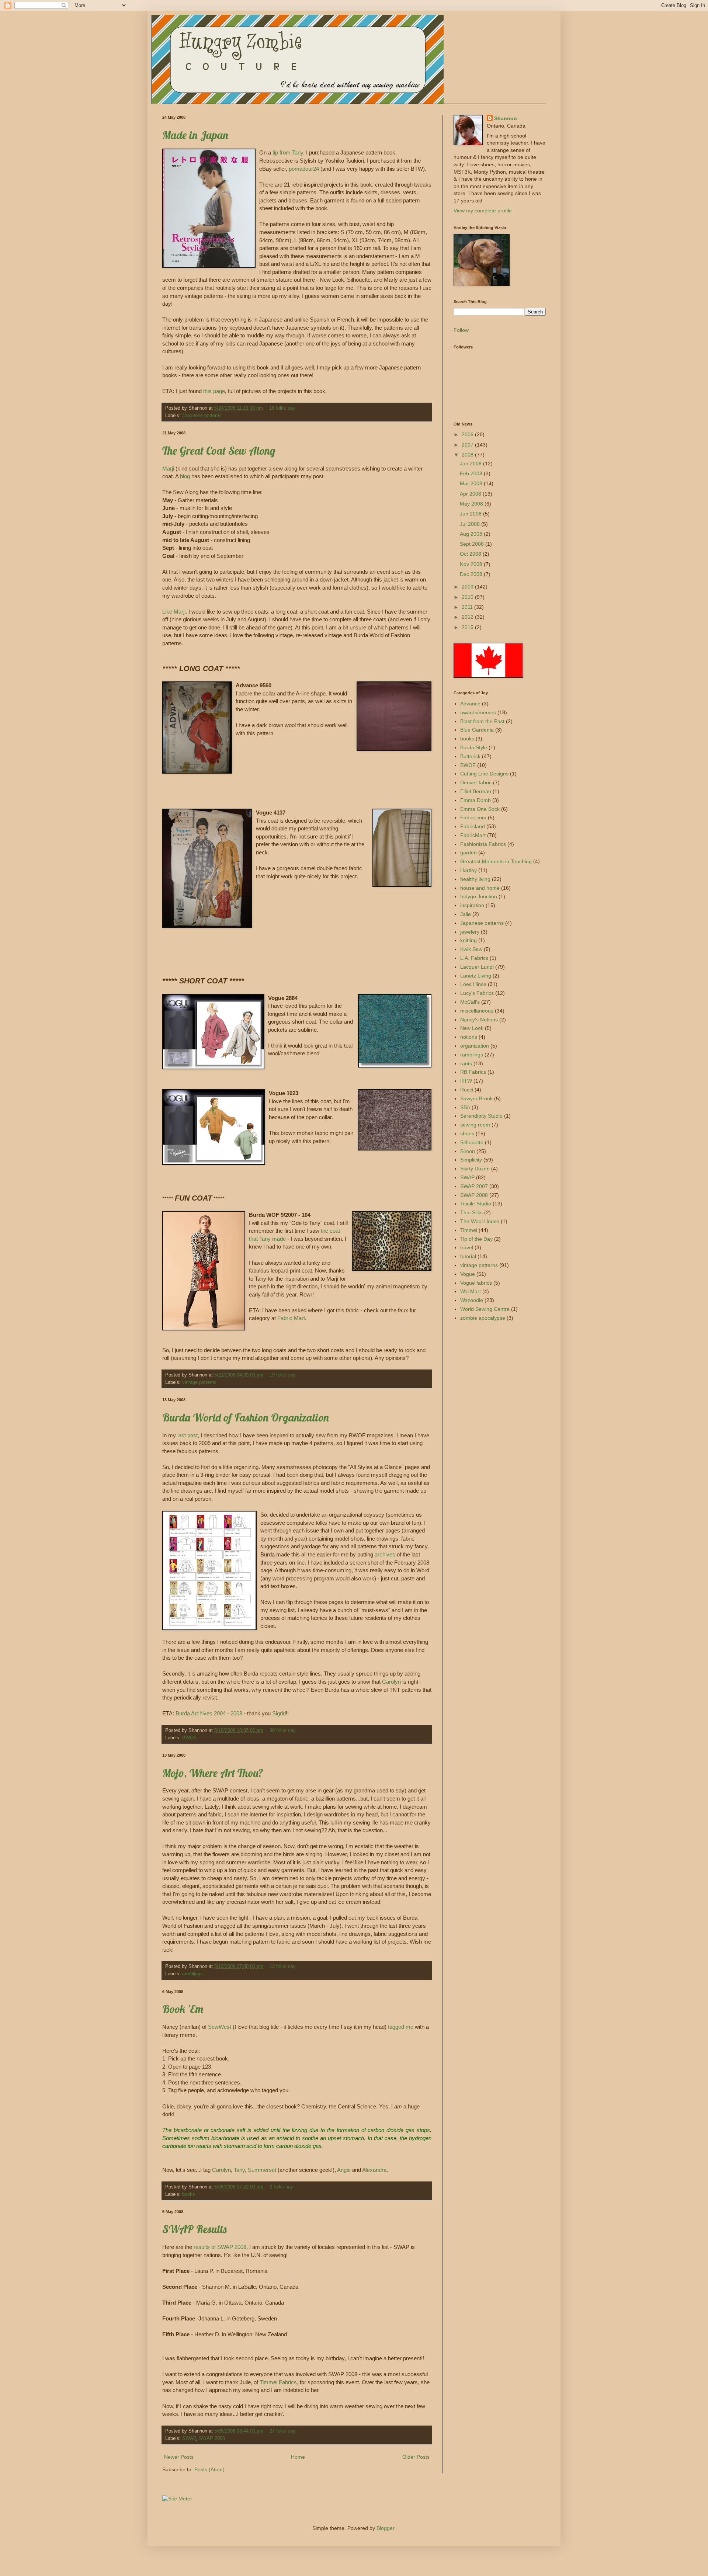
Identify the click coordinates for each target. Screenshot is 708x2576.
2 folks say (281, 2187)
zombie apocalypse (483, 1318)
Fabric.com (473, 817)
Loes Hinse (473, 984)
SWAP (189, 2438)
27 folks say (283, 2431)
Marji (169, 468)
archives (386, 1554)
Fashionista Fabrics (483, 844)
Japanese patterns (202, 416)
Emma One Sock (480, 809)
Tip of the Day (476, 1239)
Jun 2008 (471, 514)
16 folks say (282, 408)
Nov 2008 (472, 564)
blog (185, 476)
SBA (465, 1107)
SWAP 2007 (474, 1186)
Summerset (263, 2170)
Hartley (468, 870)
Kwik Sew (471, 949)
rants (466, 1063)
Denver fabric (476, 782)
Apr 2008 (471, 494)
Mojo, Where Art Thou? (213, 1773)
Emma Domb (476, 800)
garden (468, 853)
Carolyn (392, 1682)
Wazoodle (472, 1300)
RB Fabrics (473, 1072)
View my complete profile (483, 211)
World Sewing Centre (485, 1309)
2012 (468, 617)
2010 (468, 597)
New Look (472, 1028)
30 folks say (283, 1730)
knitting (468, 940)
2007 (468, 445)
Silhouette (472, 1142)
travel (467, 1247)
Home (298, 2457)
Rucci (467, 1090)
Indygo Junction (479, 896)
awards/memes (478, 712)
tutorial (468, 1256)
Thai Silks (471, 1212)
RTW (466, 1081)
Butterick (470, 756)
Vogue (468, 1274)
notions (469, 1037)
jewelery (470, 932)
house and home (480, 888)
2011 (468, 607)
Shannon (506, 118)
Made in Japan (195, 135)
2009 (468, 587)
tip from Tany (288, 152)
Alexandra (374, 2170)
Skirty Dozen (475, 1169)
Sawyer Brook (476, 1098)
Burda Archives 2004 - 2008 (209, 1713)
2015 (468, 627)
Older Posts (416, 2457)
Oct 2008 (471, 554)
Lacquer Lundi (477, 967)
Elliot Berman (476, 791)
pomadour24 (303, 169)
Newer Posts (179, 2457)
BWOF (189, 1738)
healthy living (475, 879)
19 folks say (283, 1375)
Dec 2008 (472, 574)
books (189, 2194)
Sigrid (279, 1713)
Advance (470, 704)
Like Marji (174, 612)
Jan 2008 (471, 464)
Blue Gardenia (477, 730)
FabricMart (473, 835)
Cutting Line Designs (484, 774)
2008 (468, 455)
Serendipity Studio (481, 1116)
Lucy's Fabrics (477, 993)
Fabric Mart (291, 1318)
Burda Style (474, 747)
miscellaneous (477, 1011)
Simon (468, 1151)
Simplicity (471, 1160)
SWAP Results (194, 2229)
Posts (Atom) (209, 2469)
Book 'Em (183, 2009)
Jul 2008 (471, 524)
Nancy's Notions (479, 1020)
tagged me (401, 2027)
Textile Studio (476, 1204)
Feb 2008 (472, 473)
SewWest (220, 2027)
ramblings (192, 1974)
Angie (345, 2170)
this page (214, 391)
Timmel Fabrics (278, 2382)
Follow (461, 330)
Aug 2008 (472, 534)
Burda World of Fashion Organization (246, 1417)
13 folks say (283, 1966)
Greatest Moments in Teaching (496, 861)
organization (475, 1046)
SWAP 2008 (212, 2438)
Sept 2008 (473, 544)
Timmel (469, 1230)
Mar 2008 (472, 483)
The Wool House (480, 1221)
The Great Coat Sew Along (219, 451)
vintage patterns (199, 1382)
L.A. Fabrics (474, 958)
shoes (467, 1133)
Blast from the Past (482, 721)
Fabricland (473, 826)
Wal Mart (471, 1291)
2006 (468, 434)
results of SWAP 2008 (220, 2247)
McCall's (470, 1002)
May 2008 (472, 504)
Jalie (466, 914)
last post (188, 1435)
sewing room (475, 1125)
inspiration (472, 905)
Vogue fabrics (476, 1283)
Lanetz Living (476, 976)
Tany (239, 2170)
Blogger (385, 2528)
